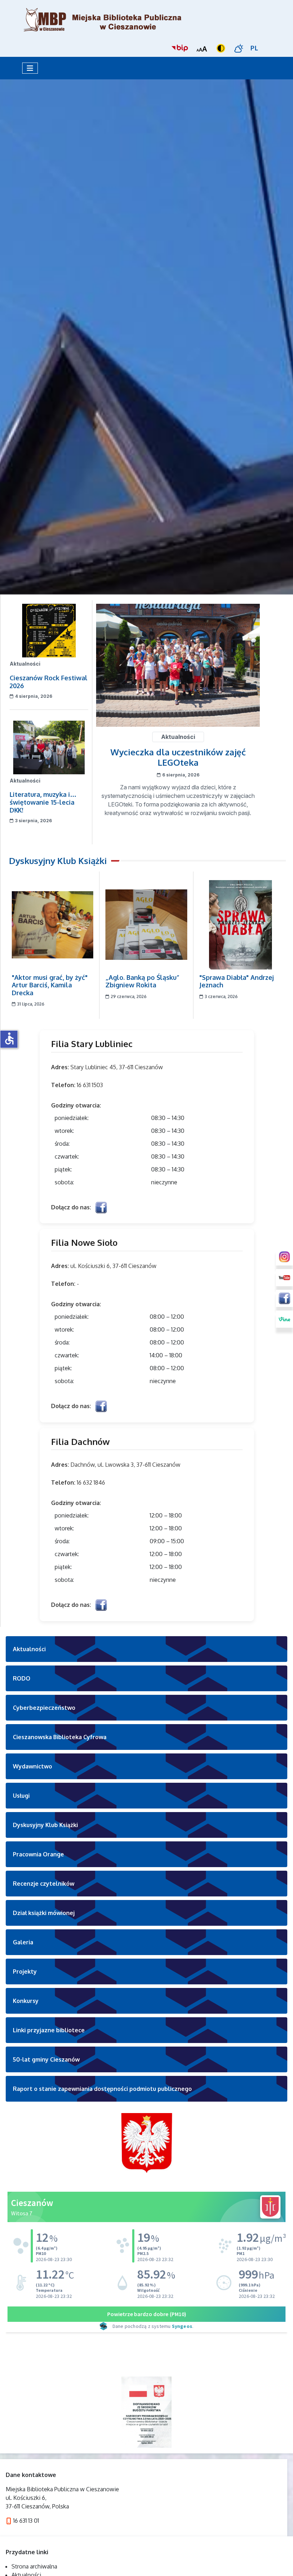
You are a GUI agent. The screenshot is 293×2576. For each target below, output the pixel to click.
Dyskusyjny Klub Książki (58, 861)
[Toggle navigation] (30, 68)
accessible (9, 1038)
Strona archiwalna (34, 2566)
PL (254, 48)
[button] (146, 1649)
